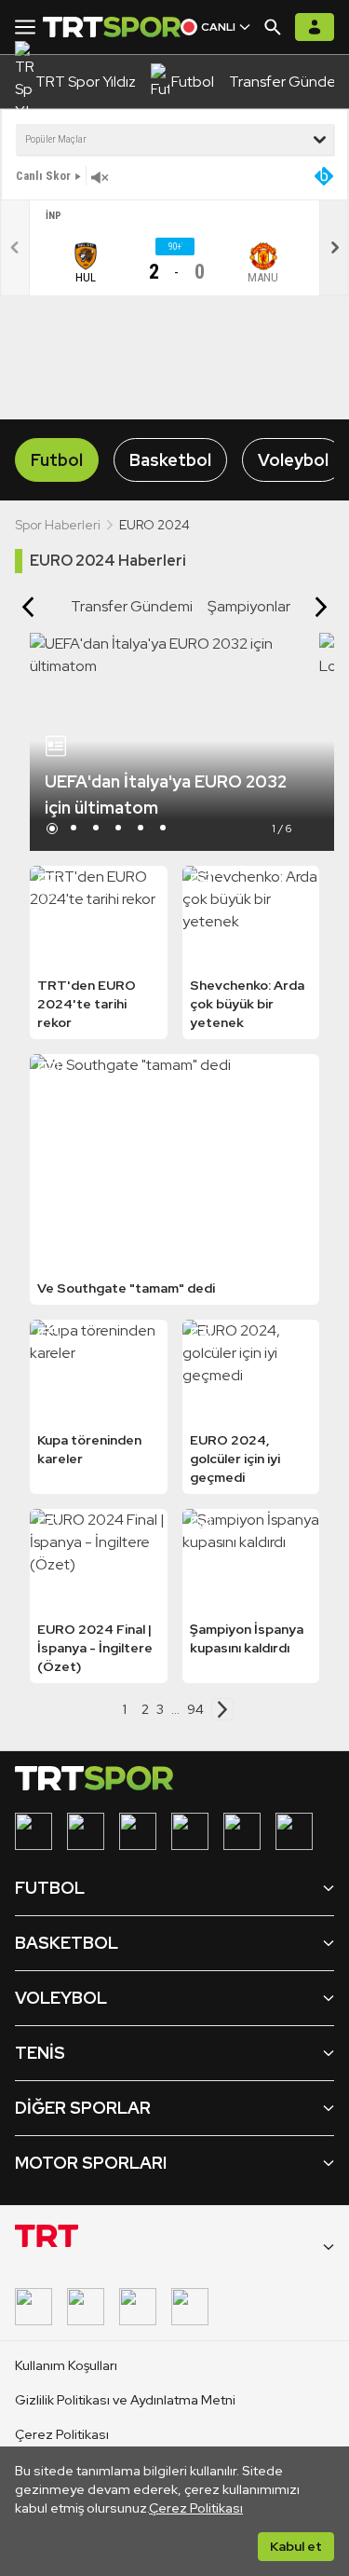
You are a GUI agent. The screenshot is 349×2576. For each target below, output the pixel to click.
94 (195, 1709)
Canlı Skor (43, 176)
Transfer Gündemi (132, 606)
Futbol (57, 460)
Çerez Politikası (196, 2508)
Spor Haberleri (58, 525)
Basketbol (170, 460)
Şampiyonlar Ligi (262, 606)
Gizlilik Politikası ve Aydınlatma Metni (125, 2400)
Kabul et (296, 2546)
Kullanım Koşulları (66, 2365)
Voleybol (293, 460)
